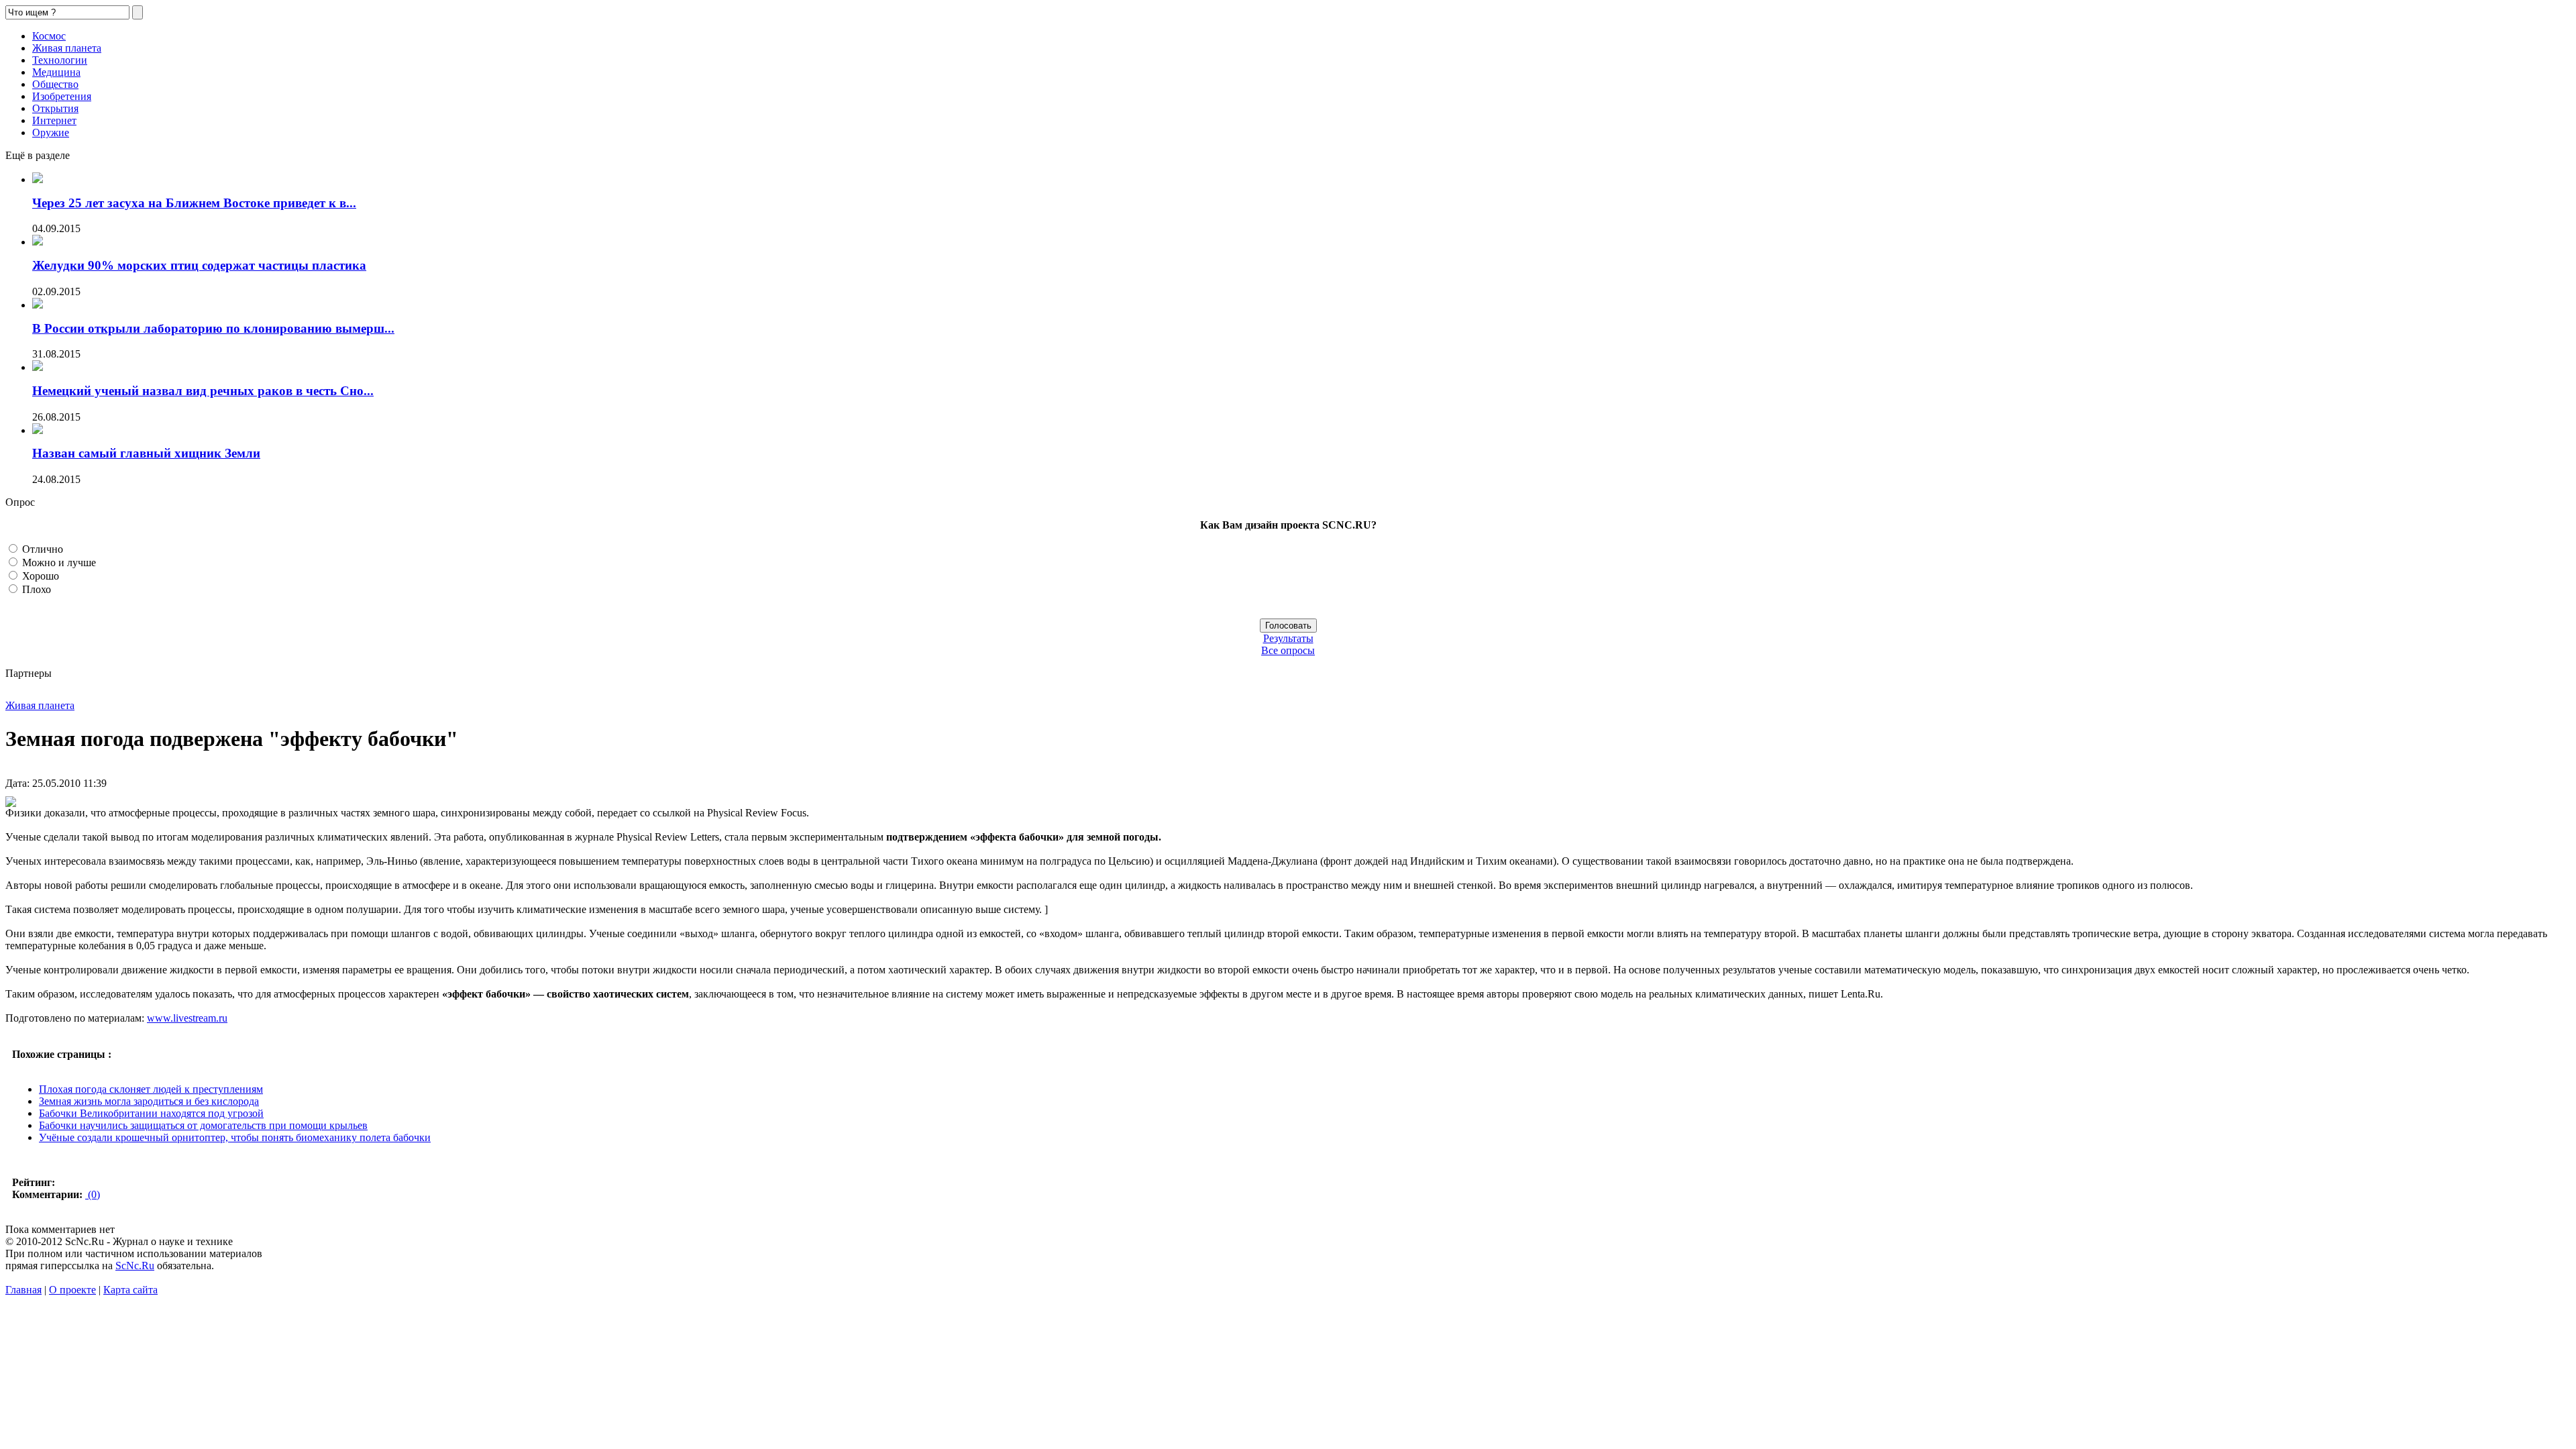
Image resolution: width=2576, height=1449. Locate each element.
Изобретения (62, 96)
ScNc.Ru (135, 1266)
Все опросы (1288, 650)
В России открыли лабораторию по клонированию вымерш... (213, 328)
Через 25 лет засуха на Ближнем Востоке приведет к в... (194, 203)
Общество (55, 84)
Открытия (55, 108)
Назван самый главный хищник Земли (146, 453)
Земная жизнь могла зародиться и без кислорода (149, 1101)
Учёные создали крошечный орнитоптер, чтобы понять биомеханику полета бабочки (235, 1137)
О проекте (72, 1290)
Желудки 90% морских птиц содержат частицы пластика (199, 265)
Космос (49, 36)
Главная (23, 1290)
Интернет (54, 120)
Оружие (51, 132)
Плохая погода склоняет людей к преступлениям (151, 1089)
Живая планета (67, 48)
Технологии (60, 60)
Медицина (56, 72)
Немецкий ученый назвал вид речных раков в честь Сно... (203, 391)
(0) (93, 1194)
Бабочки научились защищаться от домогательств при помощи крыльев (203, 1125)
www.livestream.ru (187, 1018)
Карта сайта (130, 1290)
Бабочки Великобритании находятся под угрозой (151, 1113)
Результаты (1288, 638)
